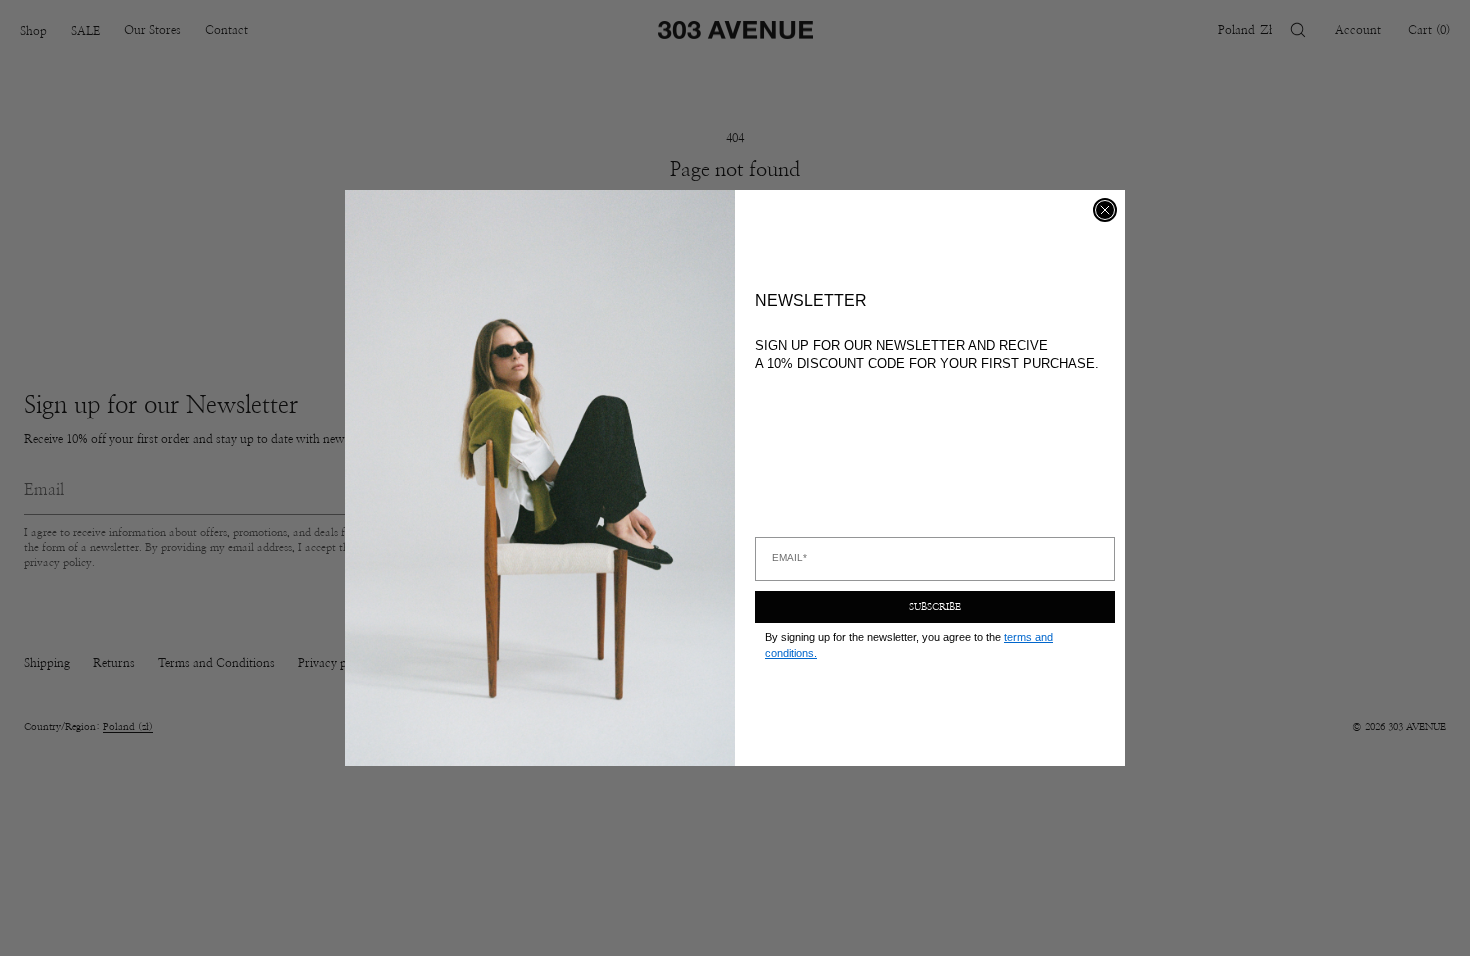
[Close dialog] (1105, 210)
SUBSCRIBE (935, 607)
